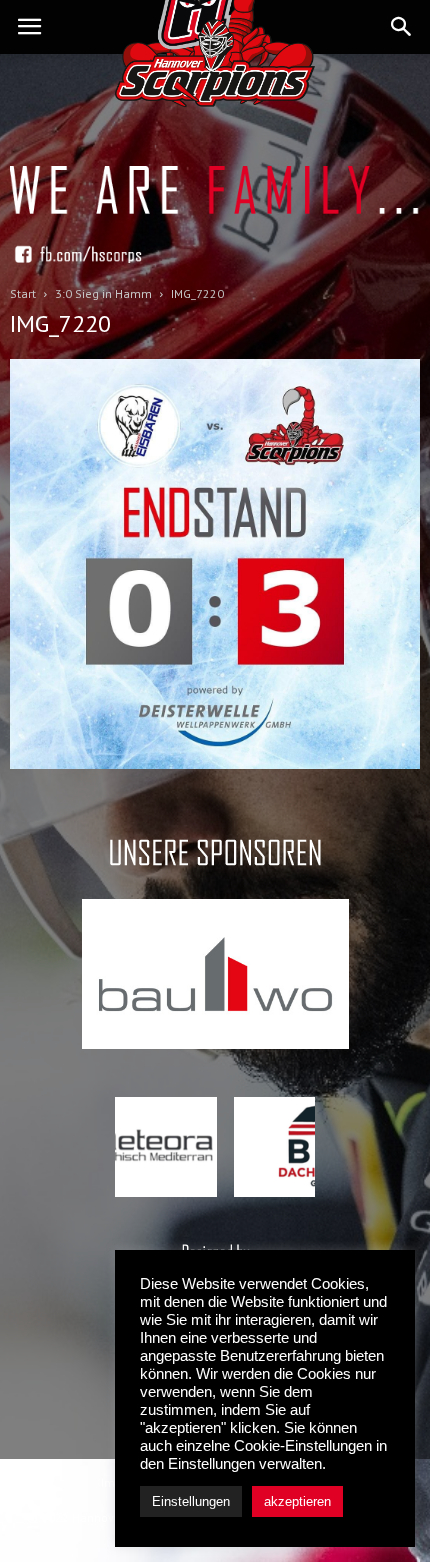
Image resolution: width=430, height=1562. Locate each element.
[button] (402, 27)
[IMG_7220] (215, 764)
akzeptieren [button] (297, 1501)
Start (23, 293)
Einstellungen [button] (191, 1501)
